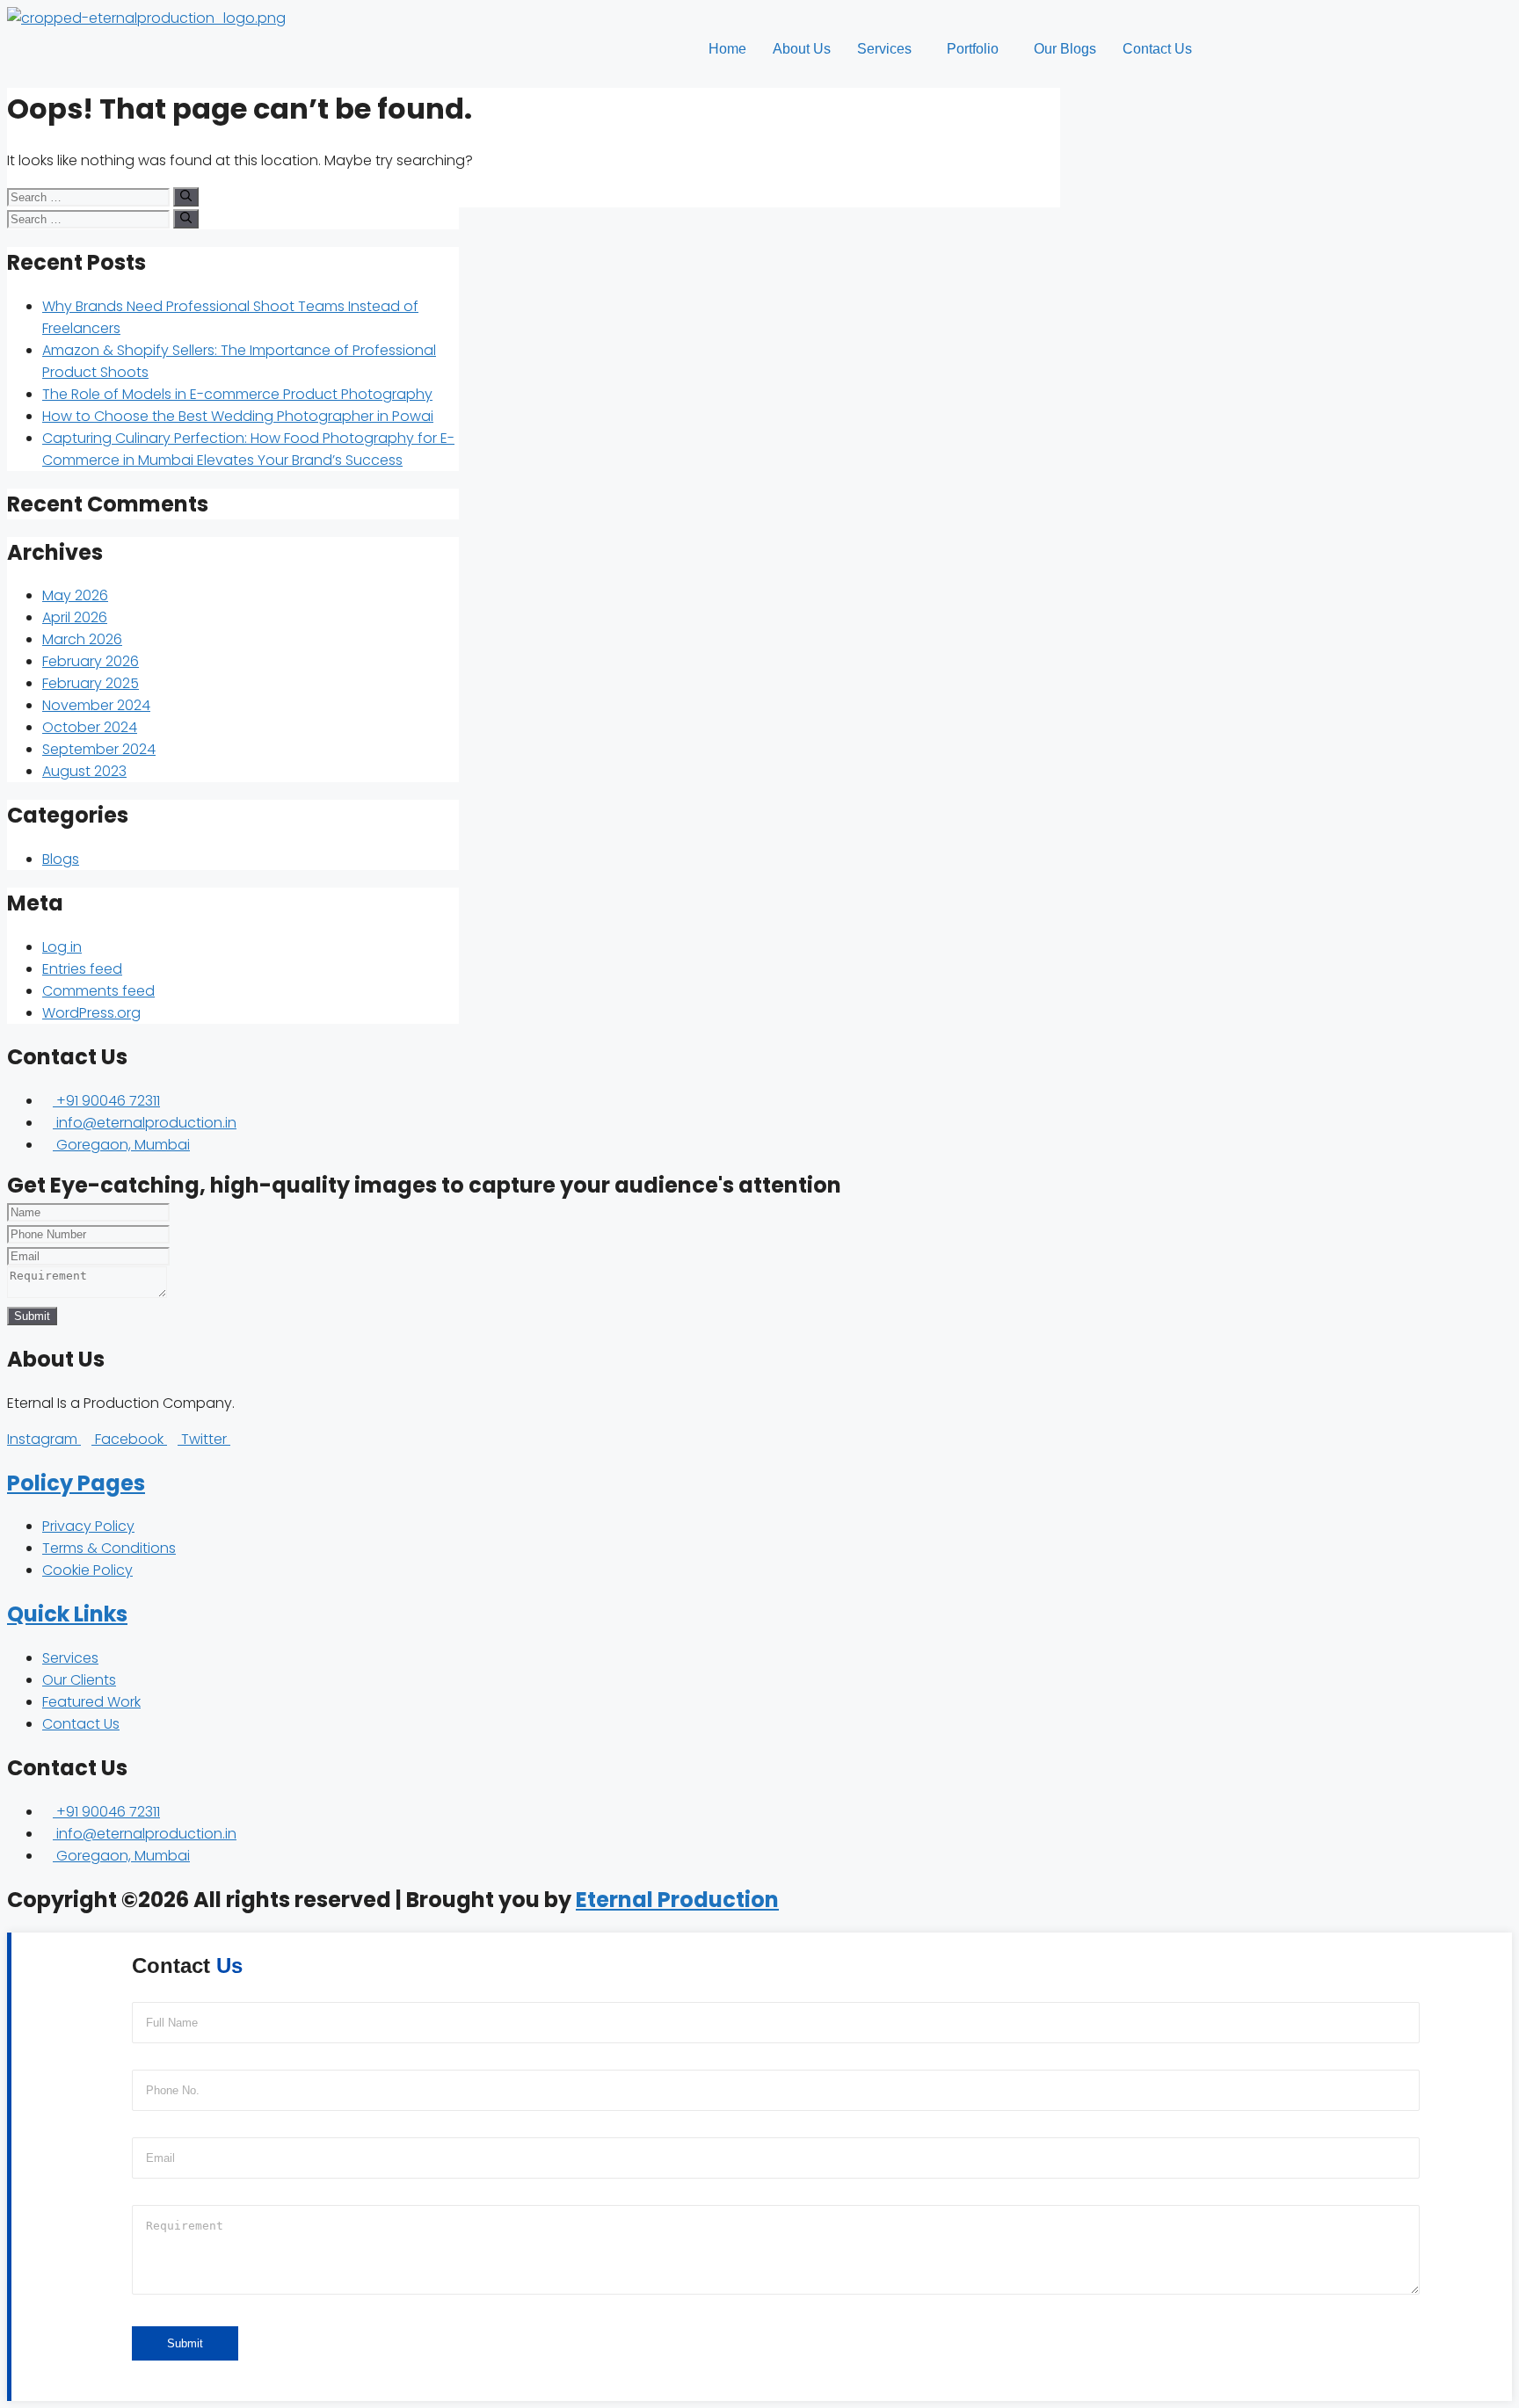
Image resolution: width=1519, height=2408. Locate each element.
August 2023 (84, 771)
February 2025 (91, 683)
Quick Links (67, 1614)
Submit (32, 1316)
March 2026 (82, 639)
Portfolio (973, 49)
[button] (889, 49)
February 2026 (91, 661)
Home (727, 49)
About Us (802, 49)
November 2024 (96, 705)
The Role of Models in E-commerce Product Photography (237, 394)
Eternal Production (677, 1900)
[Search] (186, 197)
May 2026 (75, 595)
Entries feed (82, 969)
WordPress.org (91, 1013)
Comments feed (98, 991)
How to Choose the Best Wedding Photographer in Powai (238, 416)
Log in (62, 947)
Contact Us (1157, 49)
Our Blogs (1065, 49)
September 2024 (99, 749)
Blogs (61, 859)
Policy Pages (76, 1483)
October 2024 (90, 727)
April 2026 (75, 617)
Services (884, 49)
